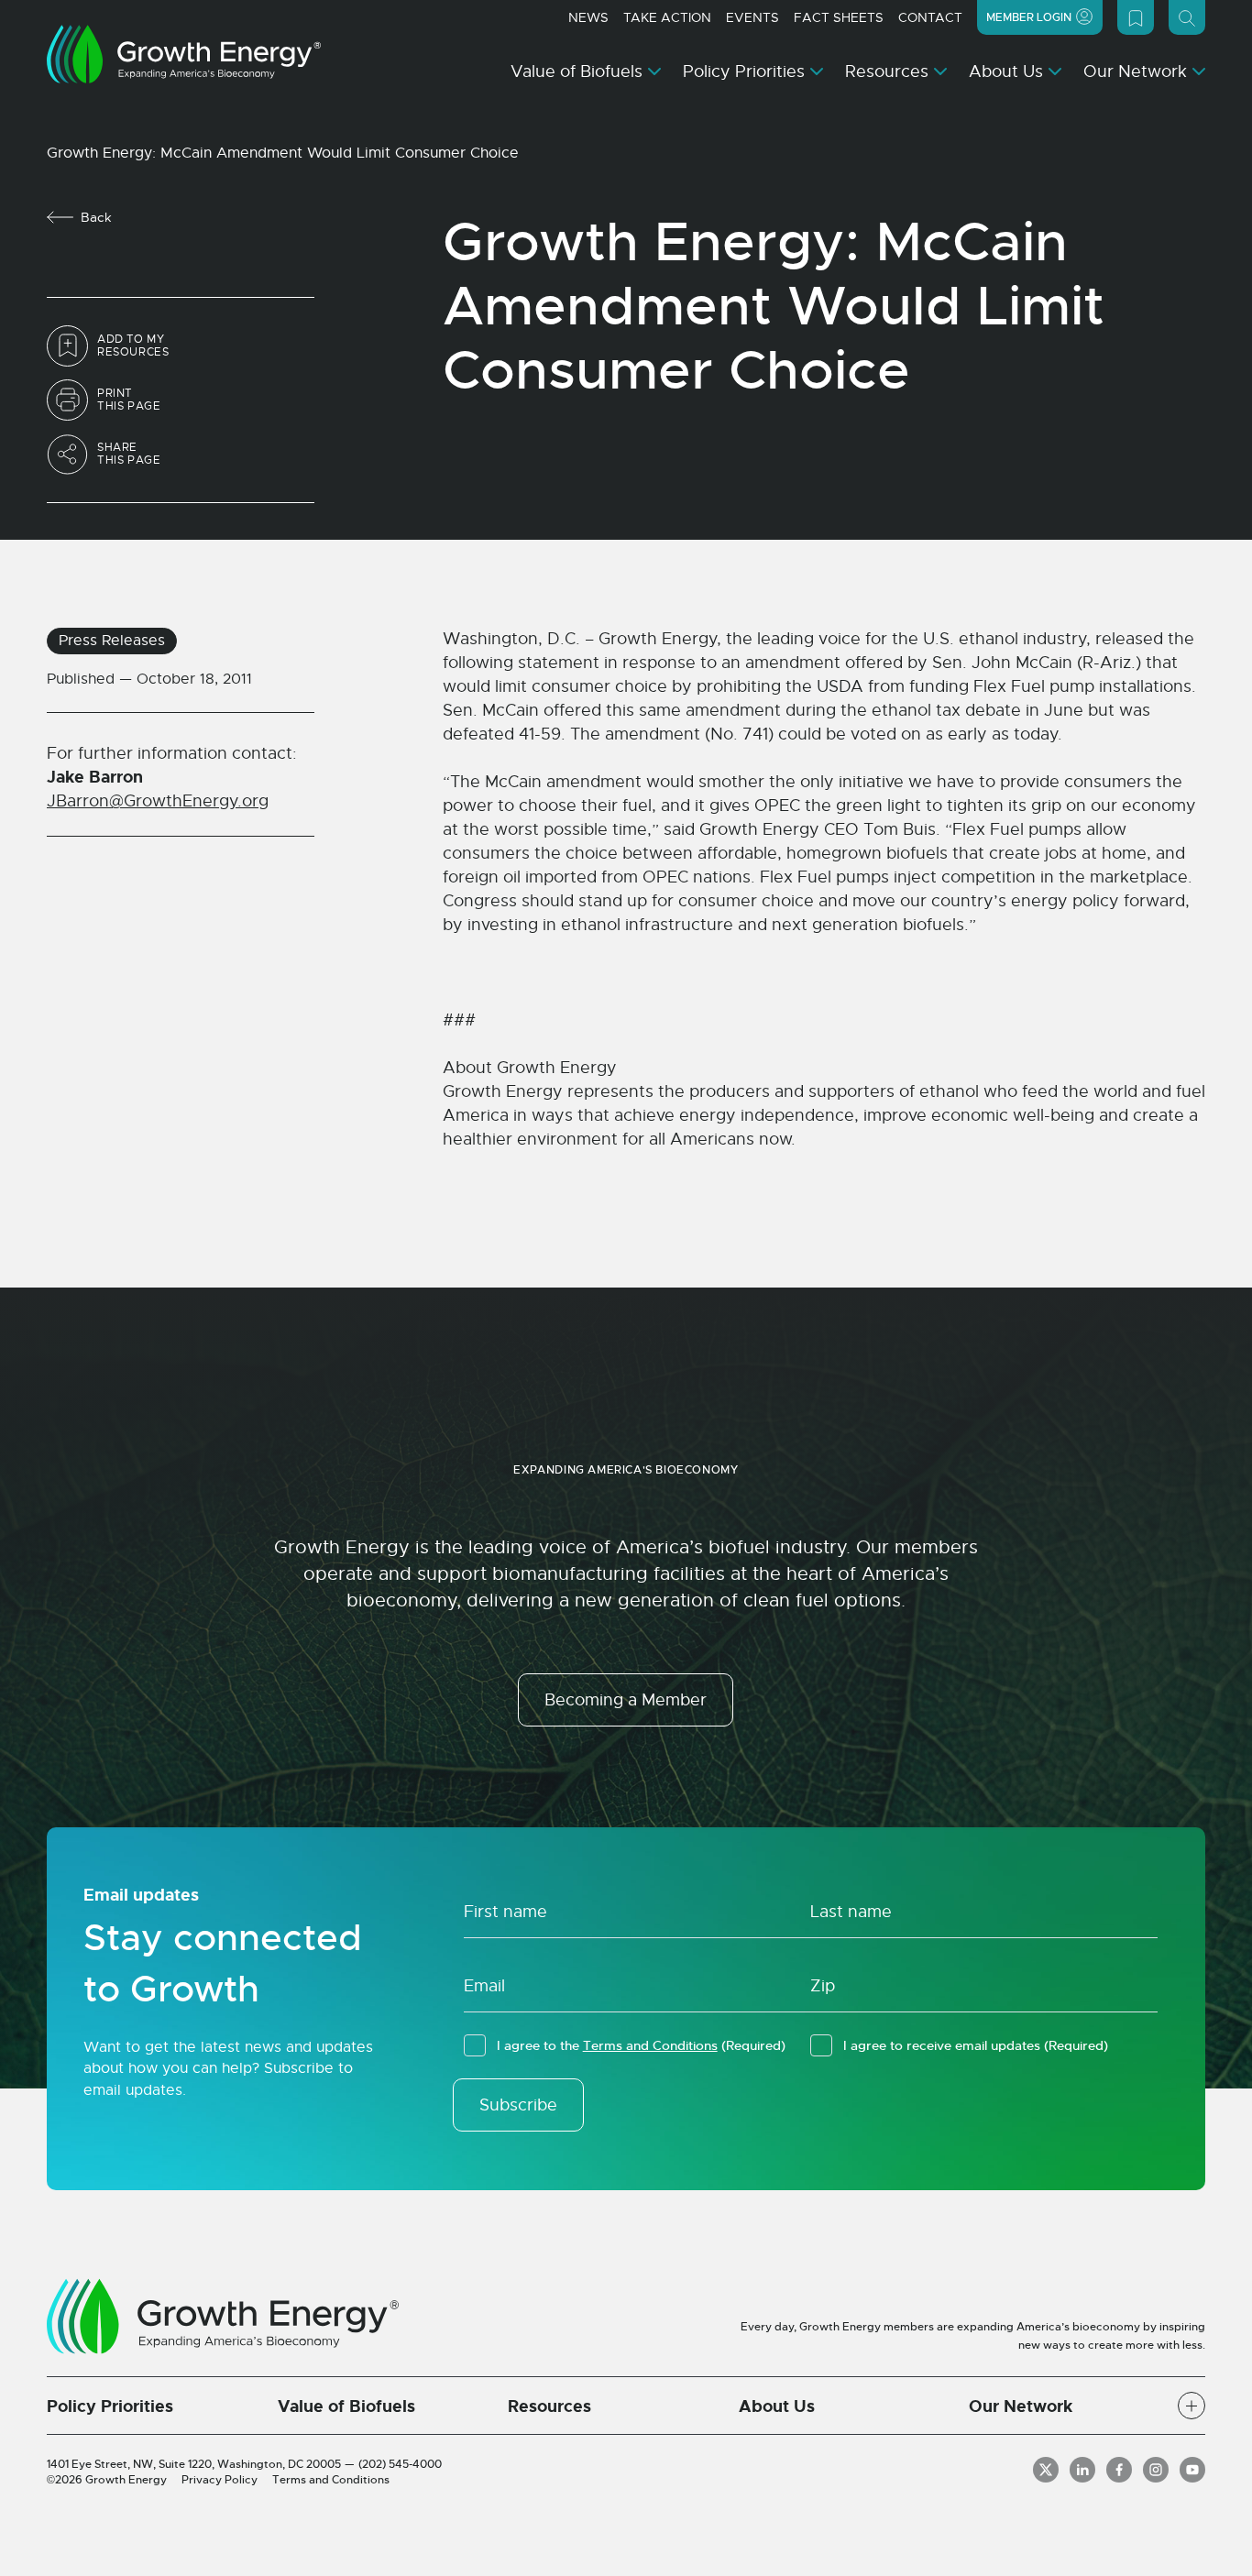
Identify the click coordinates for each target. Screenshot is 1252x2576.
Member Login (1029, 17)
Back (96, 217)
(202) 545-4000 (400, 2464)
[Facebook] (1119, 2470)
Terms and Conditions (650, 2045)
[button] (1192, 2406)
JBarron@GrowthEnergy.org (158, 801)
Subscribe (518, 2105)
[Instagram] (1156, 2470)
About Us (1006, 71)
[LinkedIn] (1082, 2470)
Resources (887, 71)
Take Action (667, 17)
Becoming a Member (626, 1700)
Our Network (1135, 71)
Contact (930, 17)
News (588, 17)
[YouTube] (1192, 2470)
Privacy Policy (220, 2480)
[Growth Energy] (184, 54)
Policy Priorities (744, 71)
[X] (1046, 2470)
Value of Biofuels (577, 71)
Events (752, 17)
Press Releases (112, 641)
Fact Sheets (839, 17)
